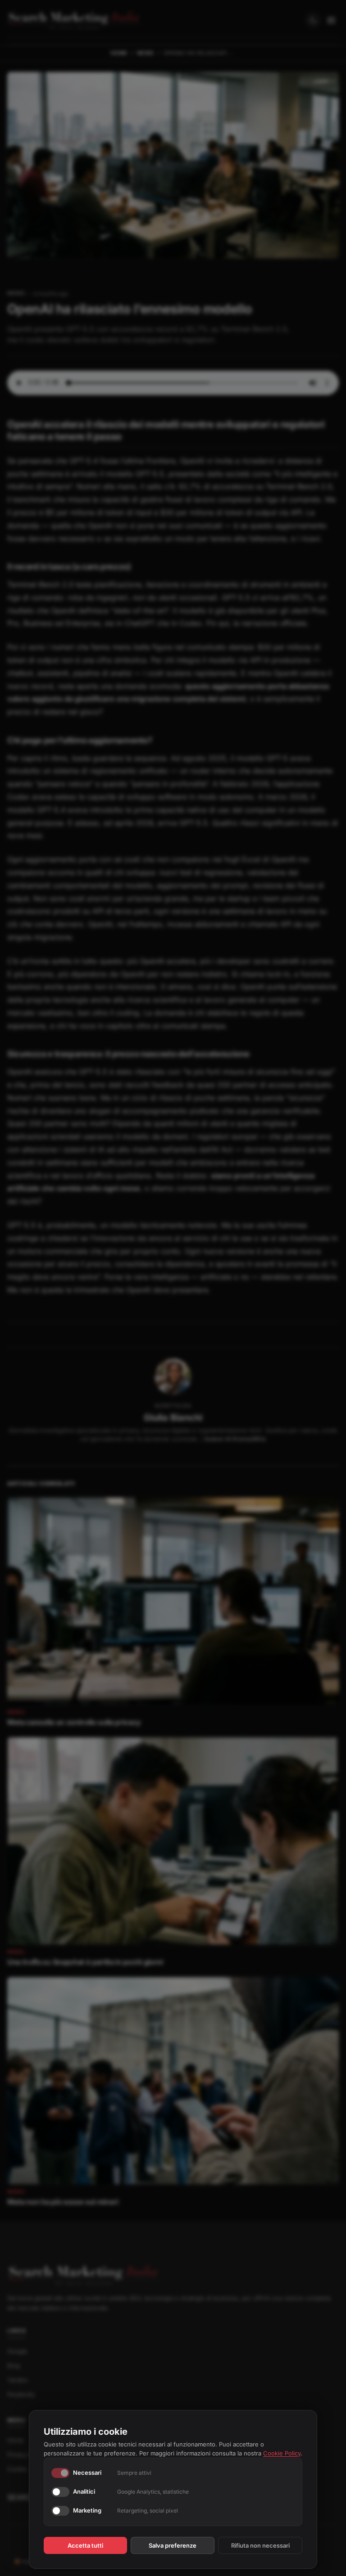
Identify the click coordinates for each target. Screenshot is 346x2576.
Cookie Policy (282, 2453)
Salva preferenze (173, 2545)
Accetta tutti (85, 2545)
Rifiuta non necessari (260, 2545)
